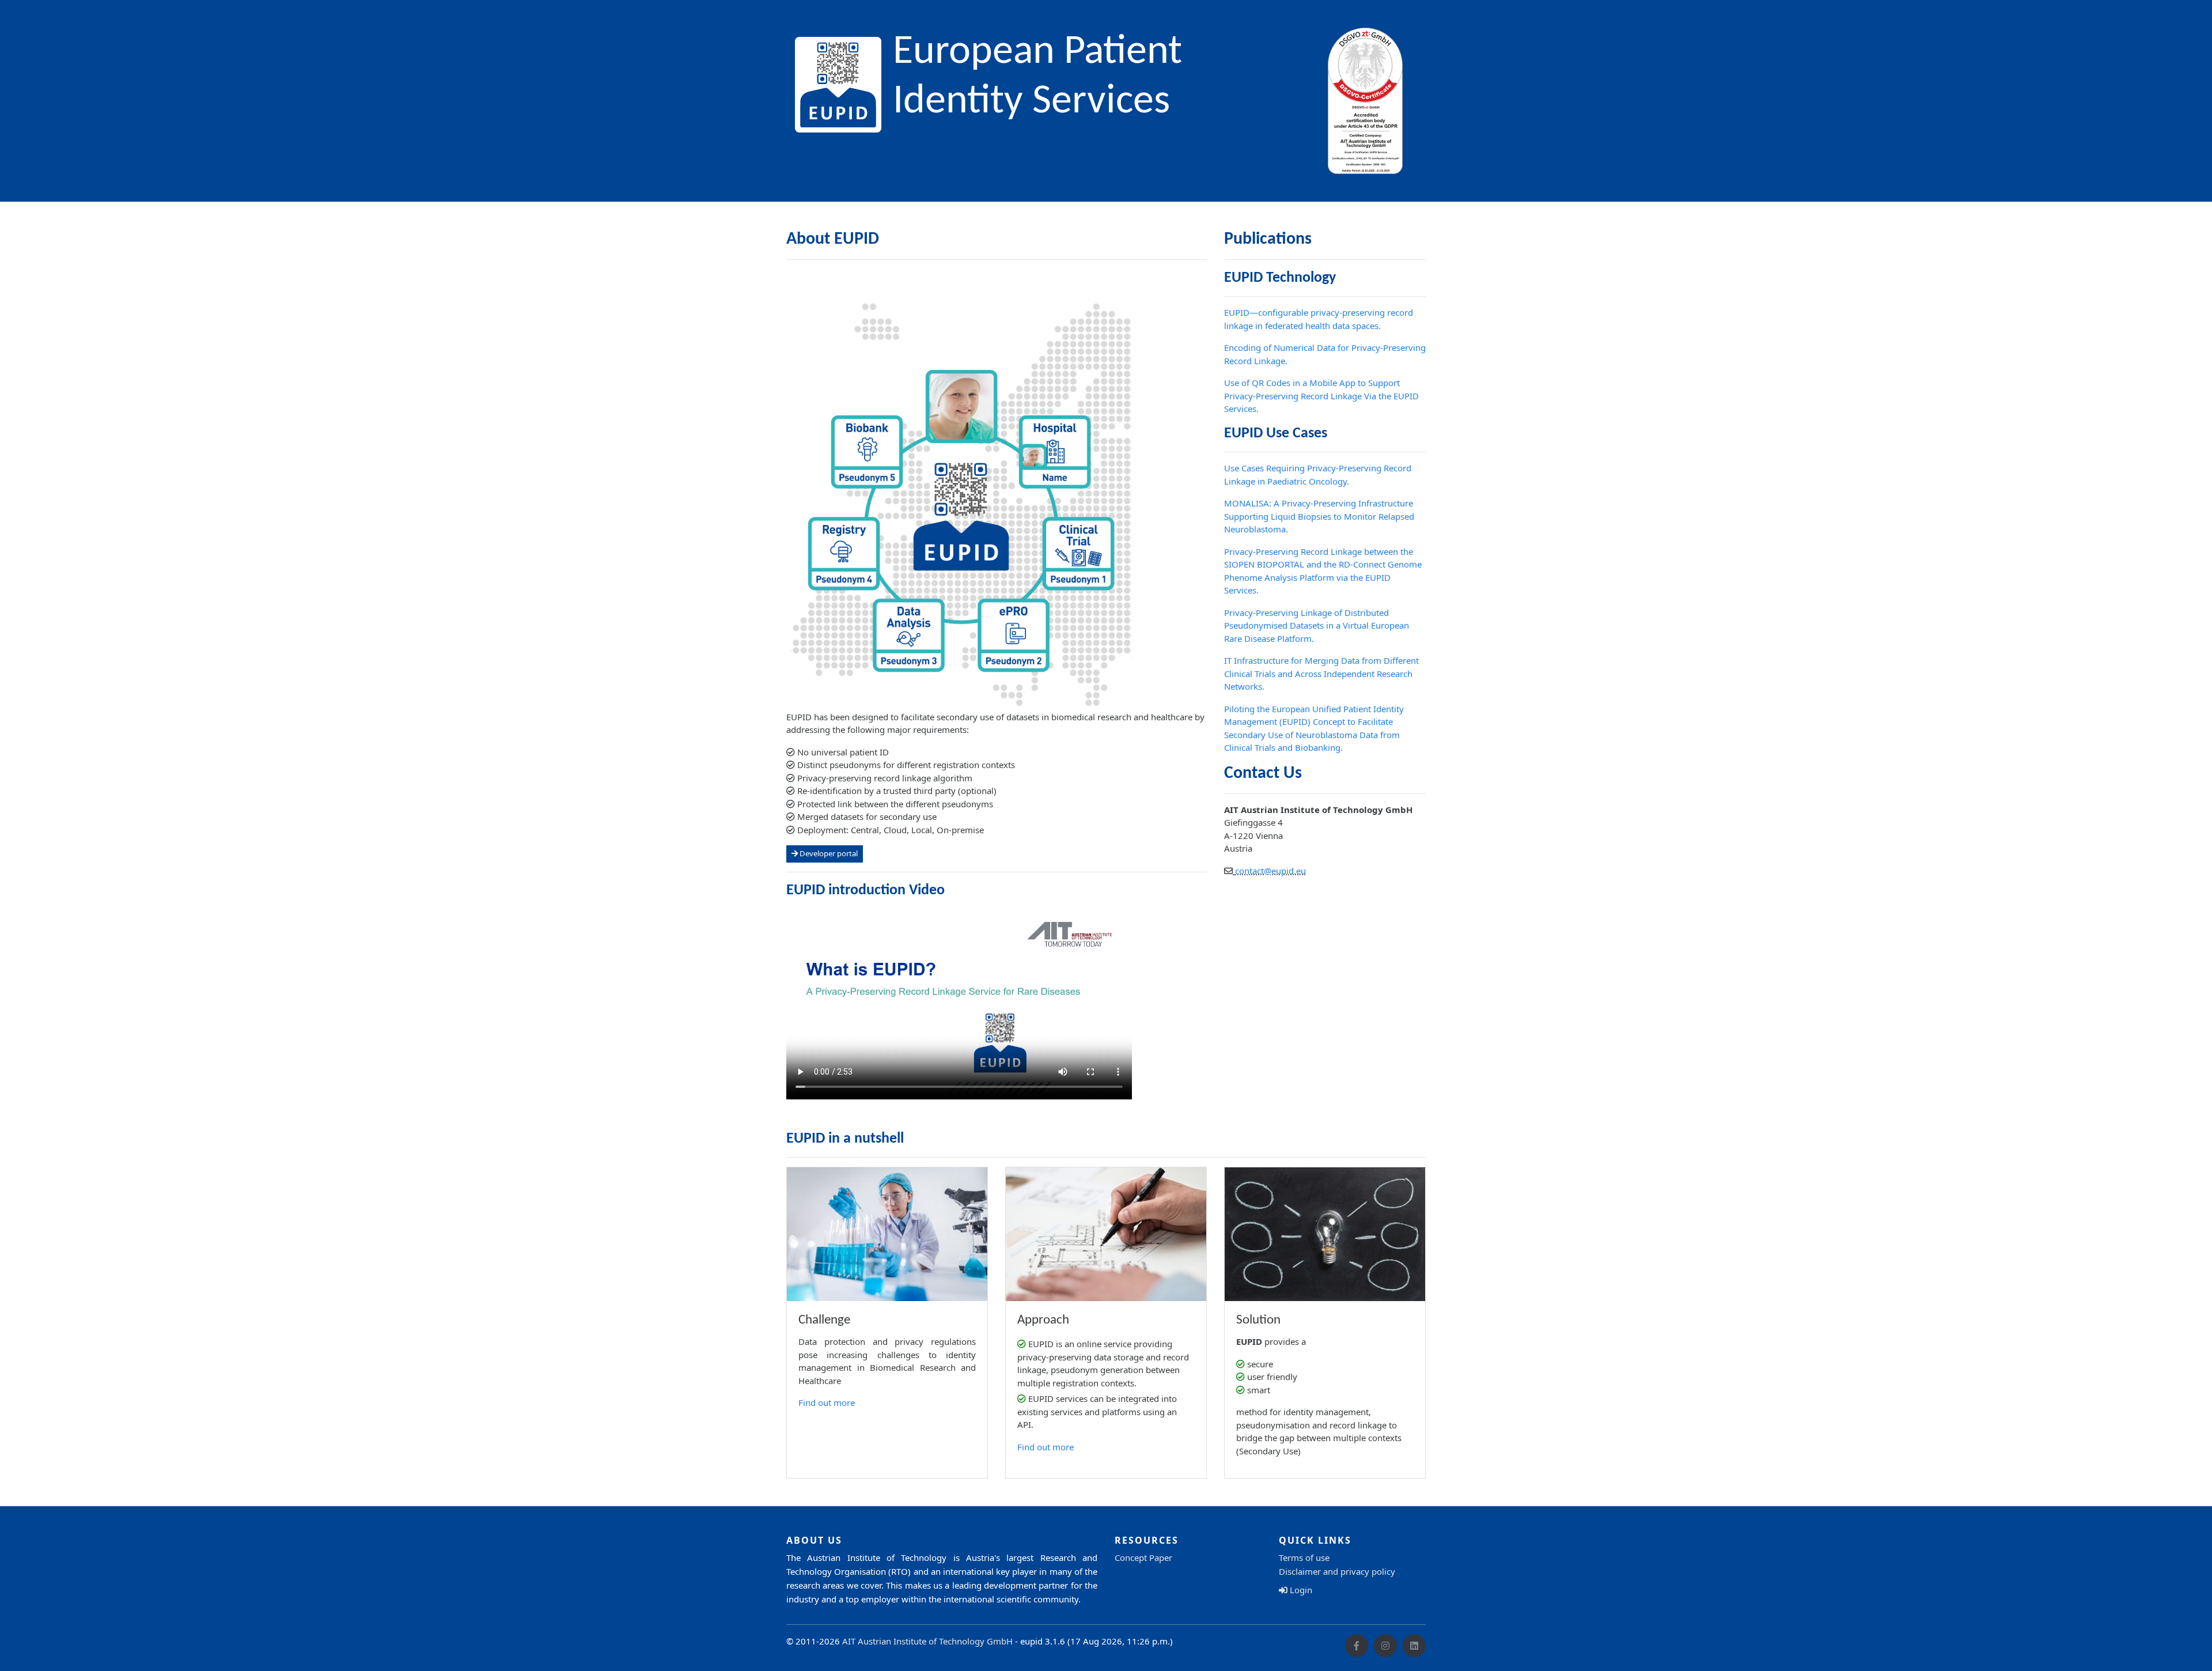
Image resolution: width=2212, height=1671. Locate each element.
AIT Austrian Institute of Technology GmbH (927, 1641)
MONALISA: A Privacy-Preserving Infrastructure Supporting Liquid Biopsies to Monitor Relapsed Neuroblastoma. (1319, 516)
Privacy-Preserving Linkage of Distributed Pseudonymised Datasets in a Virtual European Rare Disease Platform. (1317, 625)
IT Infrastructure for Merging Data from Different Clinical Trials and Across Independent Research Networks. (1321, 673)
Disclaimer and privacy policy (1337, 1571)
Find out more (827, 1402)
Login (1300, 1590)
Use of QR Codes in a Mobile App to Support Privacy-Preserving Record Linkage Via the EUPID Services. (1321, 396)
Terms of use (1304, 1557)
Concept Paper (1143, 1557)
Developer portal (828, 853)
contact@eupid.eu (1270, 871)
